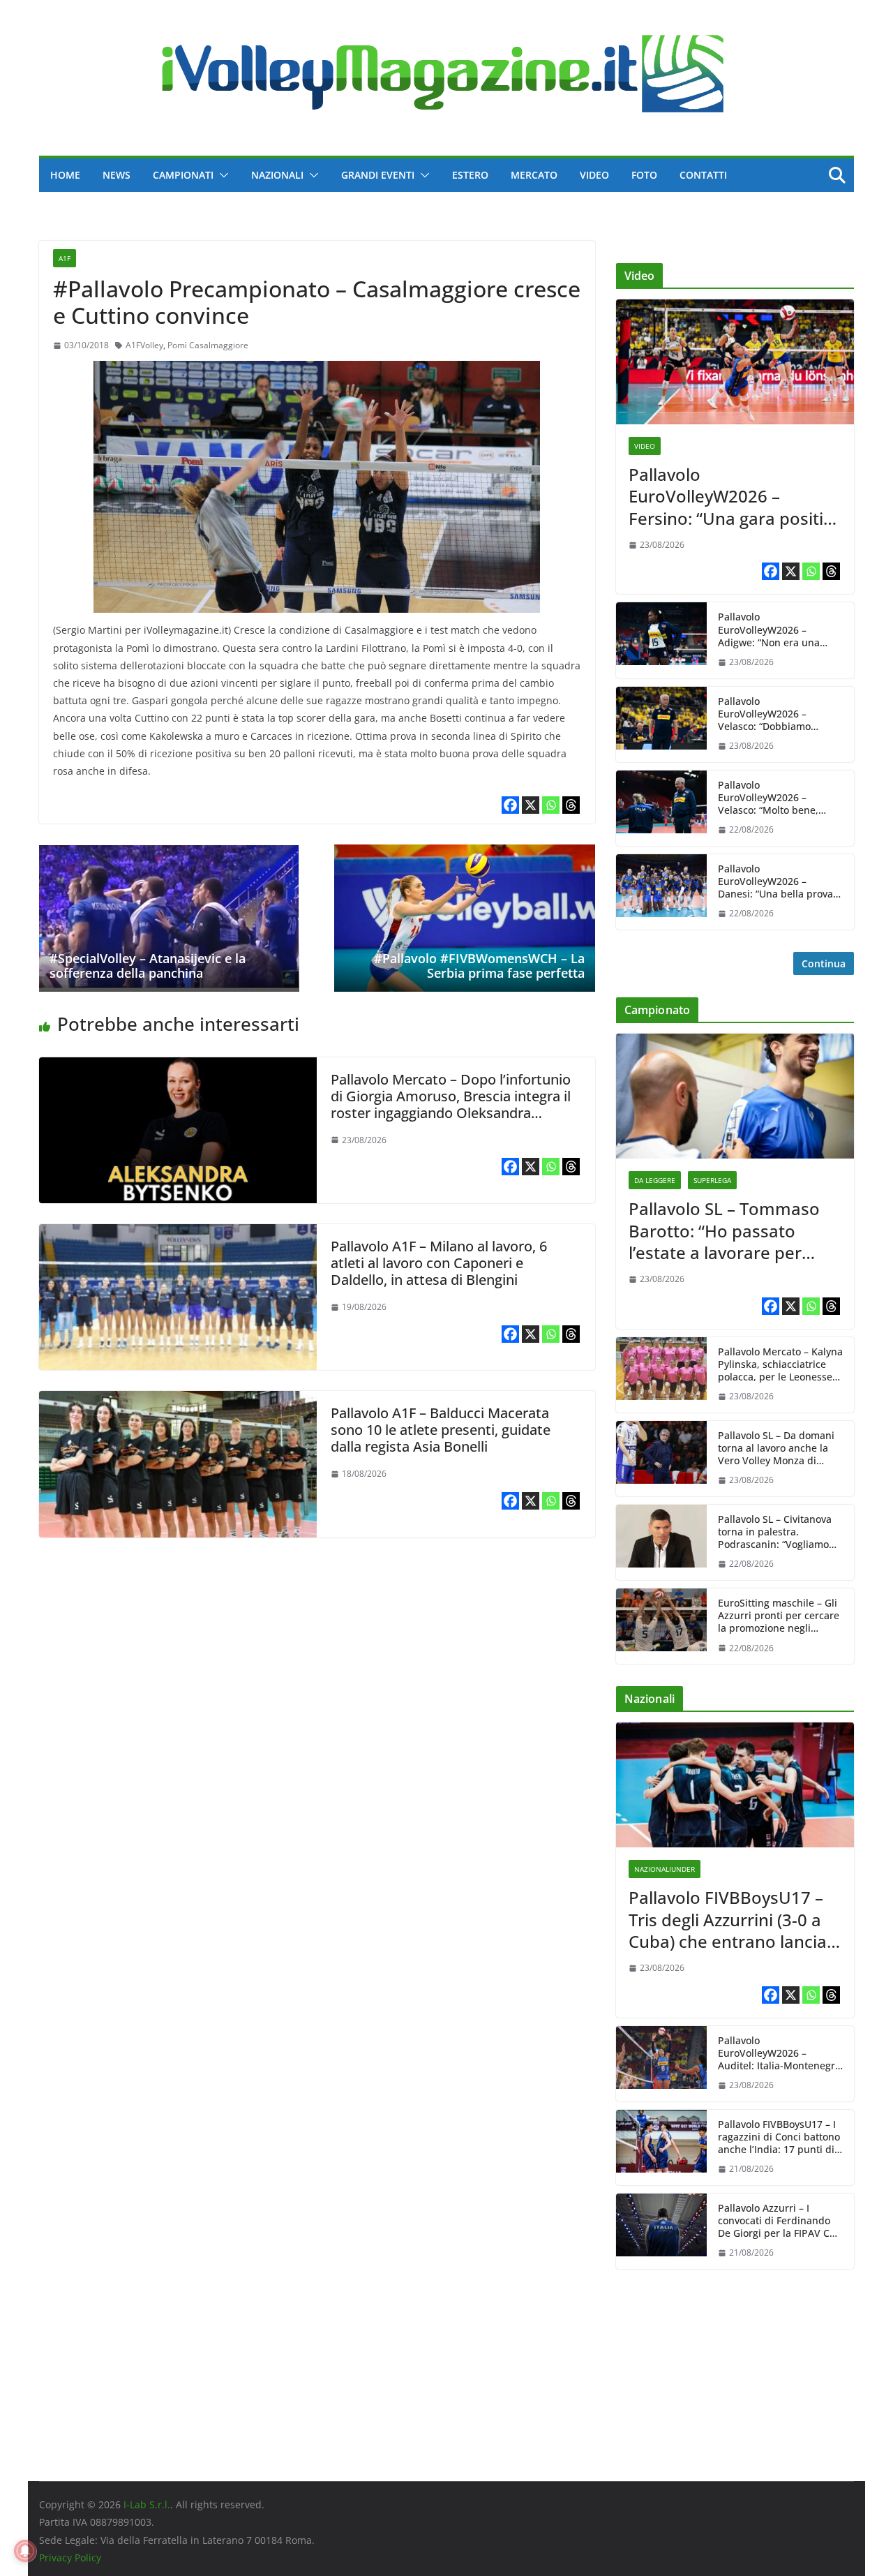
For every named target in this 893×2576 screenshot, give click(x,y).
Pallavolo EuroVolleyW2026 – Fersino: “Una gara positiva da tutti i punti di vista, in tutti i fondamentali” (735, 496)
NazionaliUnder (665, 1869)
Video (594, 175)
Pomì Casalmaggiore (208, 345)
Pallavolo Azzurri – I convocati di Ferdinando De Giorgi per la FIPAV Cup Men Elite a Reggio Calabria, (780, 2221)
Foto (644, 175)
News (117, 175)
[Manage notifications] (25, 2551)
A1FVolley (144, 345)
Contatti (703, 175)
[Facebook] (510, 805)
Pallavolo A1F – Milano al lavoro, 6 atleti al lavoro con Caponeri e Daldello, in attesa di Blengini (439, 1263)
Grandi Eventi (378, 175)
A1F (65, 258)
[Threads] (571, 805)
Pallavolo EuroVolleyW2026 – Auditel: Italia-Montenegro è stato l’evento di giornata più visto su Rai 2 (780, 2054)
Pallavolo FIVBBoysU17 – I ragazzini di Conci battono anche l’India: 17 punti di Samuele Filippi (779, 2137)
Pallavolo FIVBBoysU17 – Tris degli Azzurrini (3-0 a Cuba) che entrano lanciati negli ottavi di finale (733, 1919)
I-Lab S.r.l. (147, 2504)
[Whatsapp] (551, 805)
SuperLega (712, 1180)
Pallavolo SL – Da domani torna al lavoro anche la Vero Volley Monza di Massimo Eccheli (776, 1449)
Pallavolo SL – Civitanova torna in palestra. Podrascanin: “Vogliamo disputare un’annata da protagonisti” (775, 1532)
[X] (531, 805)
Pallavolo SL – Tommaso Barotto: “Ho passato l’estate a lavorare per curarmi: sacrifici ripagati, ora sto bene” (729, 1230)
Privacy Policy (70, 2558)
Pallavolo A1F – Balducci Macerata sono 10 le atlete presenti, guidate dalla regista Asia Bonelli (441, 1430)
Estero (470, 175)
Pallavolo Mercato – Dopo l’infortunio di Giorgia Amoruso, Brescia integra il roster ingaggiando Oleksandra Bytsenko (451, 1104)
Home (65, 175)
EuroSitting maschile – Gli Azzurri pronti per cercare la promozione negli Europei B (779, 1616)
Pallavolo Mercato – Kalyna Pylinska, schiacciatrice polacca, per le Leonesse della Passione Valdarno (780, 1365)
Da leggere (655, 1180)
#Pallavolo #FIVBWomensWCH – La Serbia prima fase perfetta (479, 966)
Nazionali (277, 175)
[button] (221, 175)
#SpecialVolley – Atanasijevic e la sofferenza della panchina (148, 966)
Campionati (183, 175)
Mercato (534, 175)
